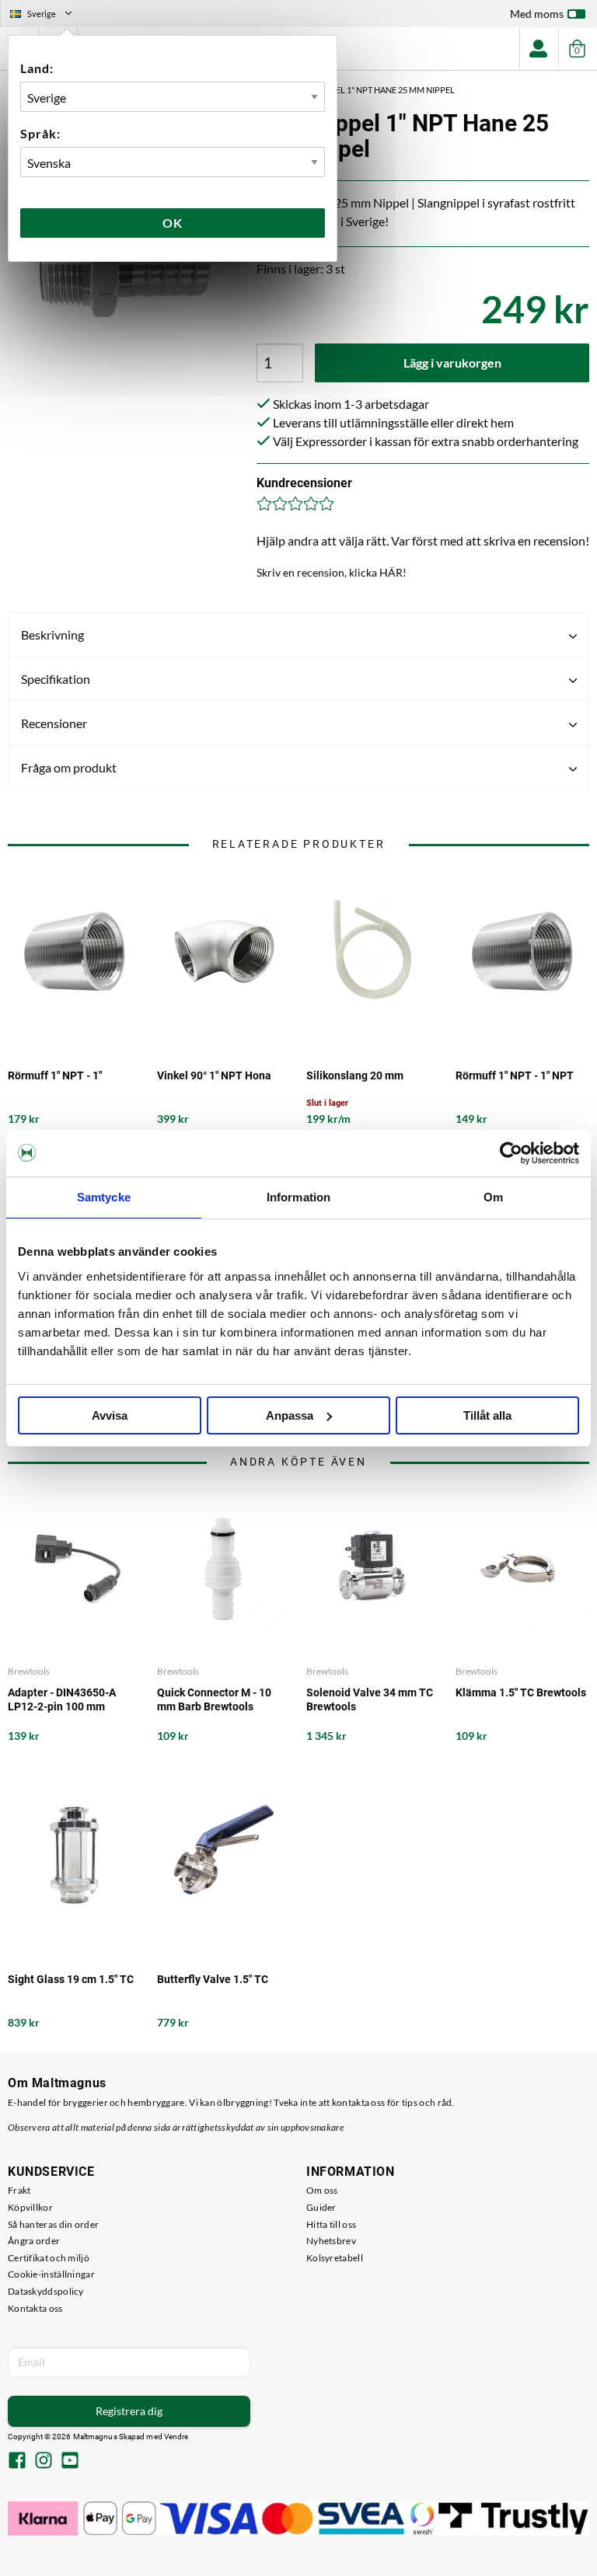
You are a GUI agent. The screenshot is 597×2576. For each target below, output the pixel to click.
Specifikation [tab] (56, 679)
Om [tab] (493, 1197)
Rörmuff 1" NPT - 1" (55, 1075)
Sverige (47, 16)
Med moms (537, 14)
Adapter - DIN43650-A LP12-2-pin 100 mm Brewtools (62, 1700)
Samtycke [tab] (104, 1197)
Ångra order (34, 2241)
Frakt (19, 2190)
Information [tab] (298, 1197)
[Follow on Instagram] (44, 2462)
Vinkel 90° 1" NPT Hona (214, 1075)
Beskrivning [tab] (52, 634)
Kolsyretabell (335, 2258)
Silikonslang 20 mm (355, 1075)
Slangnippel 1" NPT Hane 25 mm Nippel (372, 90)
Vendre (176, 2437)
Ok (173, 223)
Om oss (322, 2190)
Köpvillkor (30, 2207)
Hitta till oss (331, 2224)
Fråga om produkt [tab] (69, 767)
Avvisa (110, 1415)
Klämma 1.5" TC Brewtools (521, 1692)
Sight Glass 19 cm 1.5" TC (71, 1979)
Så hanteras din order (53, 2224)
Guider (321, 2207)
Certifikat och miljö (49, 2258)
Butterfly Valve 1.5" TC (213, 1979)
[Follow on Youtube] (70, 2462)
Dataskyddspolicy (46, 2291)
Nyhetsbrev (331, 2241)
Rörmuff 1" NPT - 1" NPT (515, 1075)
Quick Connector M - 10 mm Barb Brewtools (214, 1699)
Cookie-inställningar (51, 2274)
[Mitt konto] (539, 49)
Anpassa (290, 1415)
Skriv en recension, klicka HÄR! (332, 572)
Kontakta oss (35, 2308)
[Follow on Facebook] (17, 2462)
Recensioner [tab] (54, 723)
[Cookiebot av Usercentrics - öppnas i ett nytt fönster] (511, 1153)
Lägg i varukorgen (452, 363)
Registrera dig (129, 2411)
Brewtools (29, 1671)
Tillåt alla (487, 1415)
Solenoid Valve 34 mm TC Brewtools (370, 1699)
